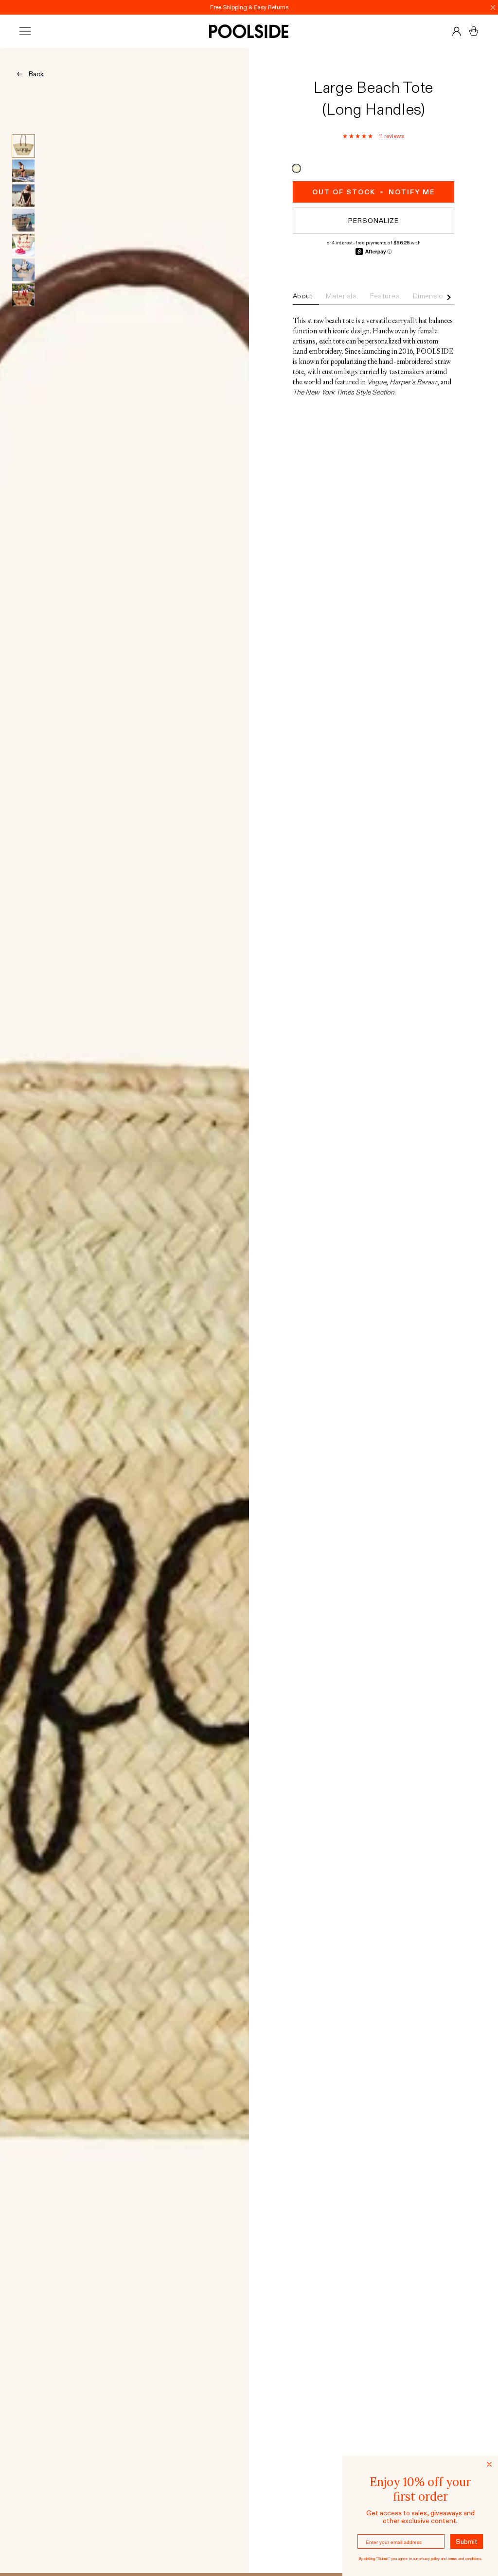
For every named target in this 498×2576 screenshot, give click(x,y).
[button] (358, 136)
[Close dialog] (489, 2464)
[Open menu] (34, 31)
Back (36, 74)
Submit (467, 2542)
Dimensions (432, 296)
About (302, 296)
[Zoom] (124, 1310)
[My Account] (457, 31)
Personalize (373, 221)
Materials (341, 296)
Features (385, 296)
